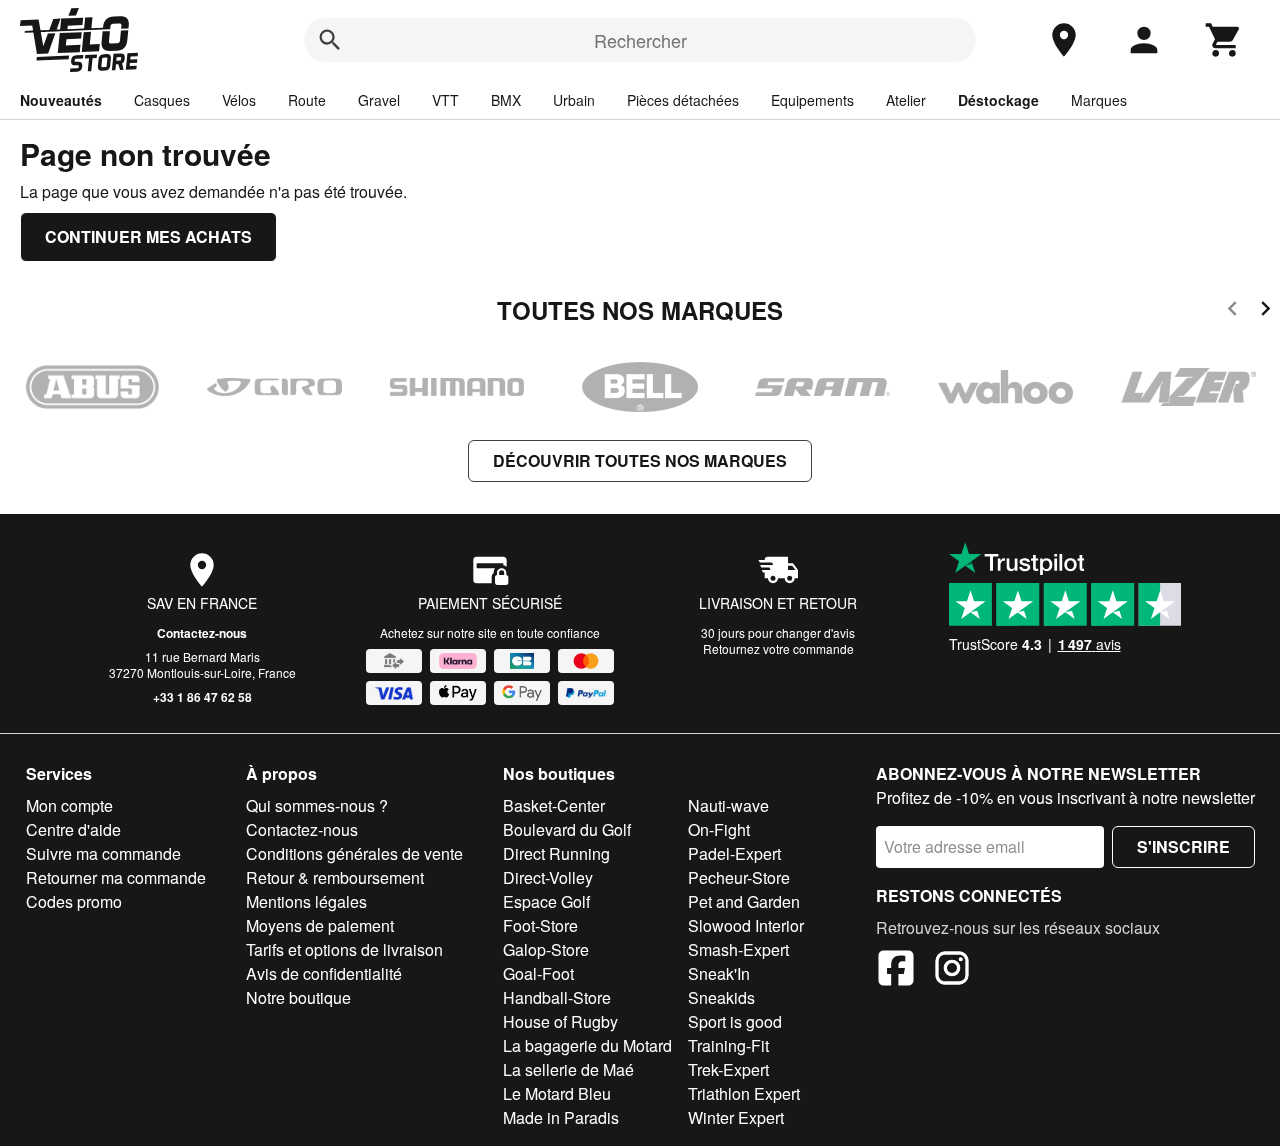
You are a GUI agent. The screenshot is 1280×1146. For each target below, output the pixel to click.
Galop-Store (546, 949)
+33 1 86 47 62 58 (202, 697)
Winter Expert (736, 1117)
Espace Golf (546, 901)
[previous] (1232, 311)
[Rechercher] (330, 40)
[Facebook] (896, 971)
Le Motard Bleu (557, 1093)
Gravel (379, 100)
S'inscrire (1183, 846)
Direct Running (556, 853)
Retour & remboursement (335, 877)
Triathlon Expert (744, 1093)
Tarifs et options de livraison (344, 949)
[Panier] (1224, 40)
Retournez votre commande (778, 648)
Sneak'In (719, 973)
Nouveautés (61, 100)
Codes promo (74, 901)
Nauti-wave (728, 805)
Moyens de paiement (320, 925)
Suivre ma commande (103, 853)
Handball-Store (557, 997)
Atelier (906, 100)
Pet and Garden (744, 901)
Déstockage (998, 100)
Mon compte (69, 805)
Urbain (574, 100)
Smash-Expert (738, 949)
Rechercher (640, 40)
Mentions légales (306, 901)
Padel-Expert (734, 853)
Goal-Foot (538, 973)
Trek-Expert (728, 1069)
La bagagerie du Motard (587, 1045)
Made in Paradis (561, 1117)
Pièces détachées (683, 100)
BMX (506, 100)
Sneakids (721, 997)
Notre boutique (298, 997)
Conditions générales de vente (354, 853)
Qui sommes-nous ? (317, 805)
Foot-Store (540, 925)
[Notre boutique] (1064, 40)
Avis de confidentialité (324, 973)
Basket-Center (554, 805)
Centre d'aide (73, 829)
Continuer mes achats (148, 236)
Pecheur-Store (739, 877)
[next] (1265, 311)
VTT (445, 100)
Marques (1099, 100)
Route (307, 100)
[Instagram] (952, 971)
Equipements (812, 100)
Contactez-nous (202, 633)
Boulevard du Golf (567, 829)
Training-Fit (728, 1045)
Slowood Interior (746, 925)
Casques (162, 100)
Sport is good (735, 1021)
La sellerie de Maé (568, 1069)
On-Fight (719, 829)
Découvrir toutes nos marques (640, 460)
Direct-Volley (548, 877)
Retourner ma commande (116, 877)
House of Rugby (560, 1021)
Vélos (239, 100)
